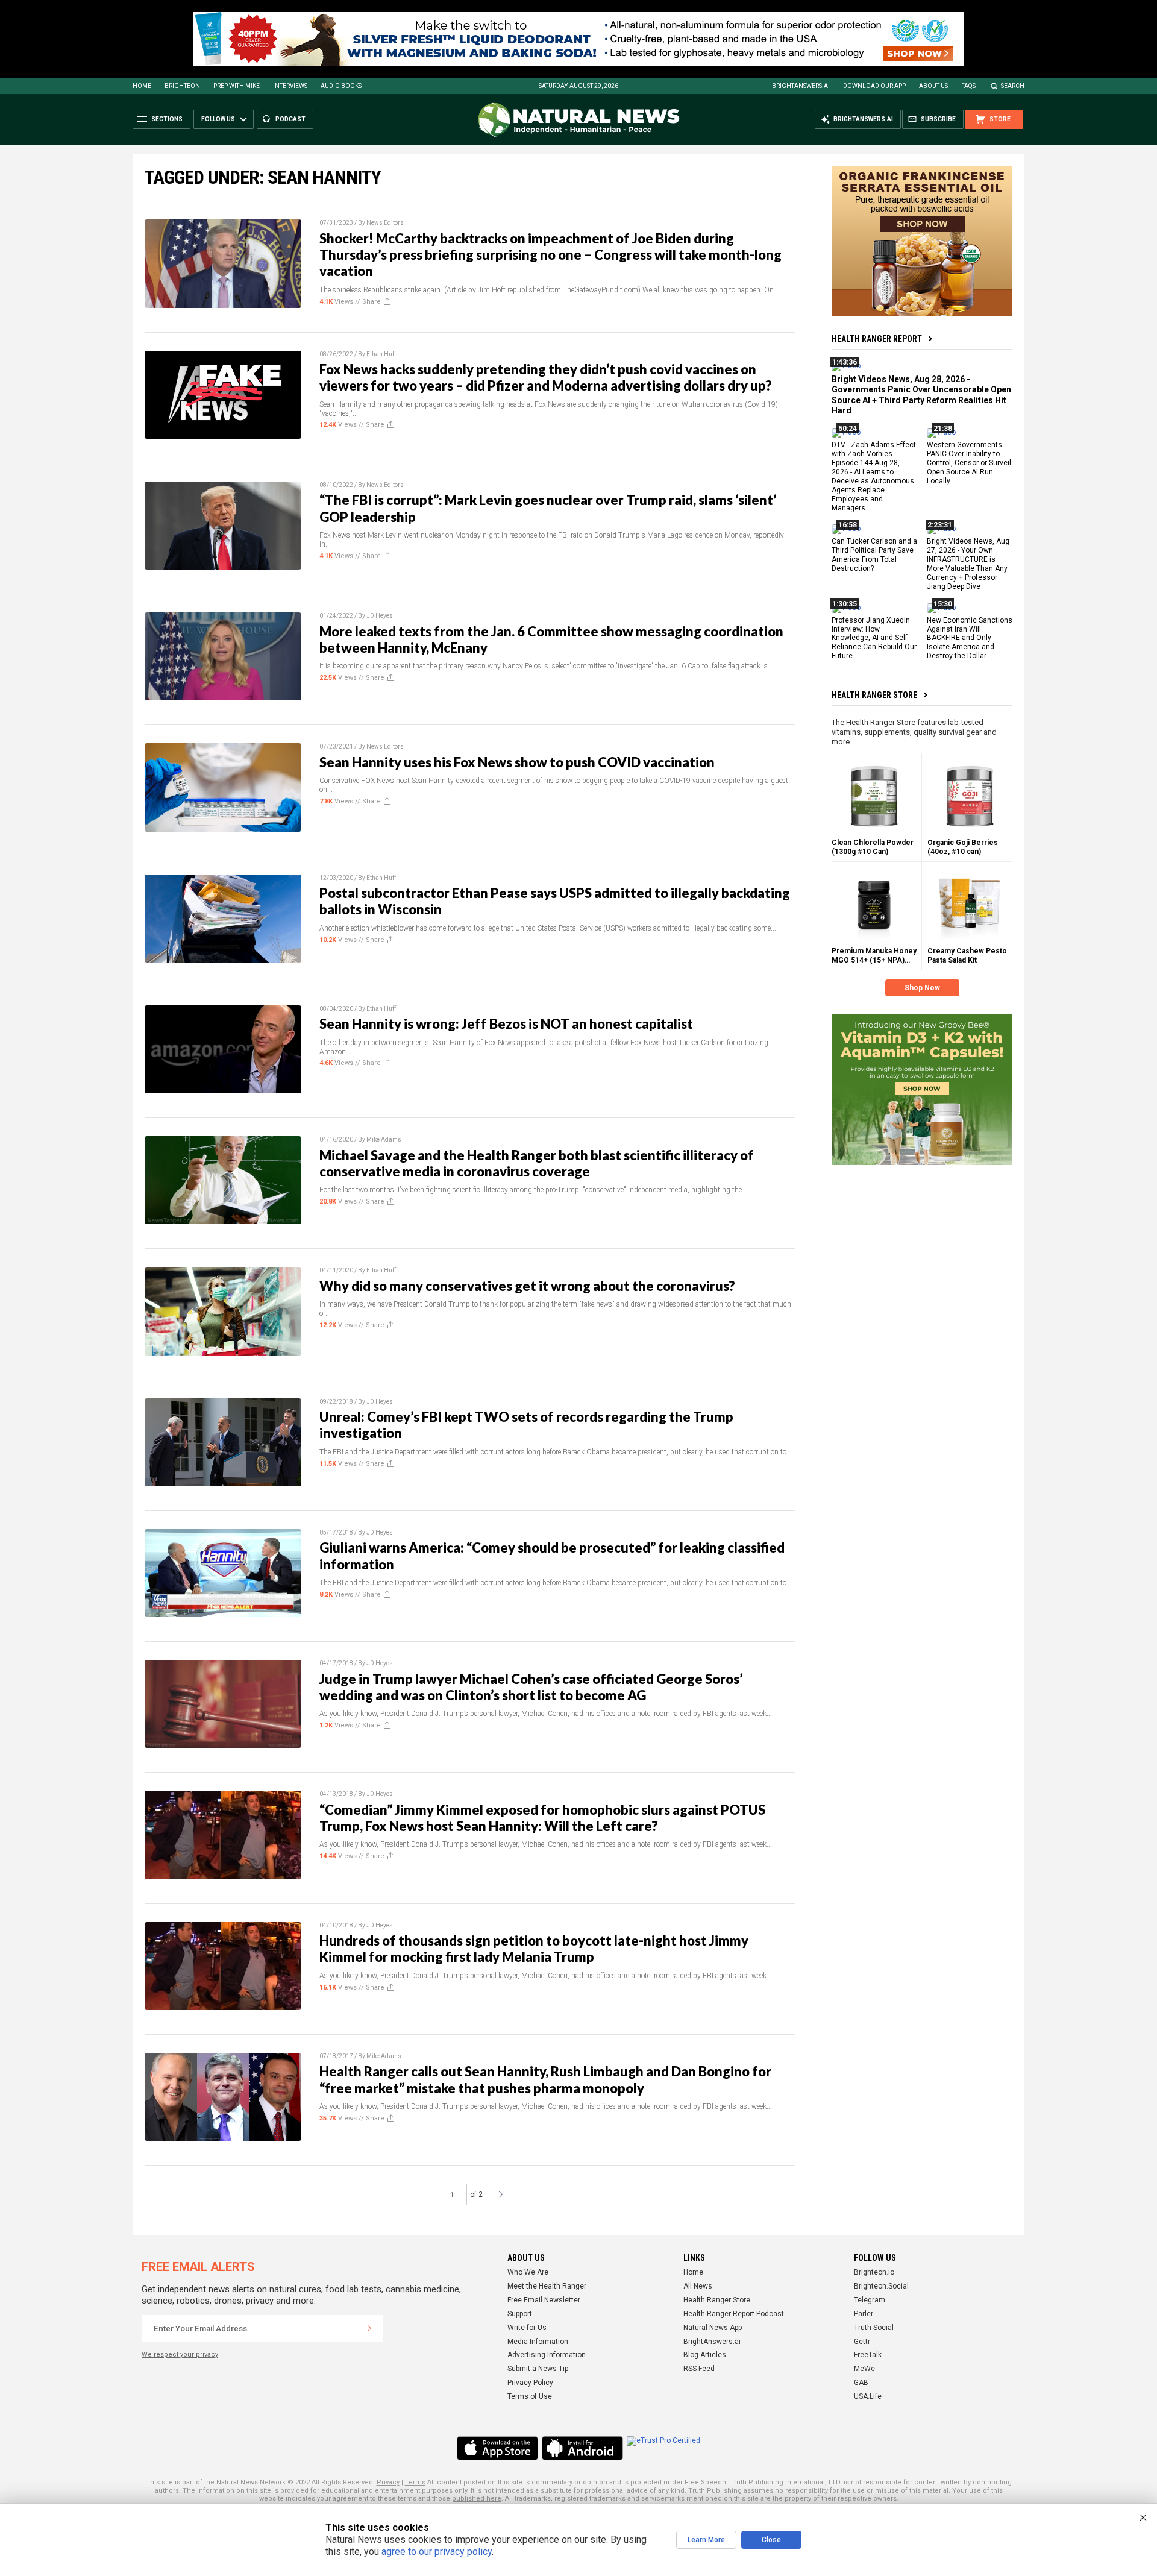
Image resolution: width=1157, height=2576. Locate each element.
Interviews (290, 86)
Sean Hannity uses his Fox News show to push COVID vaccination (517, 762)
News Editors (385, 223)
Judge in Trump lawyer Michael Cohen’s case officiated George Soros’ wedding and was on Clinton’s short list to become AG (531, 1687)
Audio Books (341, 86)
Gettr (862, 2342)
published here (477, 2499)
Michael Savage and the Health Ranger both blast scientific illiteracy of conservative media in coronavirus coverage (537, 1163)
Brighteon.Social (881, 2286)
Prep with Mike (237, 86)
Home (142, 86)
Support (520, 2314)
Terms (415, 2482)
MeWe (864, 2369)
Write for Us (527, 2328)
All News (698, 2286)
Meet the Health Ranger (547, 2286)
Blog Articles (705, 2355)
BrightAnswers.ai (801, 86)
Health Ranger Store (874, 695)
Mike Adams (384, 1139)
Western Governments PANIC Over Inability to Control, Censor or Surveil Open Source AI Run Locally (969, 463)
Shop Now (922, 988)
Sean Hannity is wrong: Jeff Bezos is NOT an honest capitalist (506, 1024)
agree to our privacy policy (437, 2552)
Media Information (538, 2342)
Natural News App (713, 2328)
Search (1013, 86)
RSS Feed (699, 2369)
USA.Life (868, 2396)
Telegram (870, 2300)
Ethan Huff (381, 354)
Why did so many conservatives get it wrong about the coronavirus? (527, 1286)
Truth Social (874, 2328)
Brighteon (182, 86)
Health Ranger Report (877, 339)
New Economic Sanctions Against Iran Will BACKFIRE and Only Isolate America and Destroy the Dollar (970, 638)
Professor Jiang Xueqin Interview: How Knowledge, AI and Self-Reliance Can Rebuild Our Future (874, 638)
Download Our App (874, 86)
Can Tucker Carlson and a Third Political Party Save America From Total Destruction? (874, 555)
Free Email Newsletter (544, 2300)
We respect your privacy (180, 2355)
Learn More (706, 2540)
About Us (933, 86)
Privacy (388, 2482)
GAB (861, 2383)
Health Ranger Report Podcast (734, 2314)
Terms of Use (530, 2396)
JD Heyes (380, 616)
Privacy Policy (530, 2383)
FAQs (968, 86)
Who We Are (528, 2272)
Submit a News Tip (538, 2369)
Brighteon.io (874, 2272)
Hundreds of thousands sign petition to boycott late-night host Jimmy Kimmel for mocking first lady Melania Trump (534, 1949)
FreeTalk (868, 2355)
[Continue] (369, 2328)
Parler (864, 2314)
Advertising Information (547, 2355)
